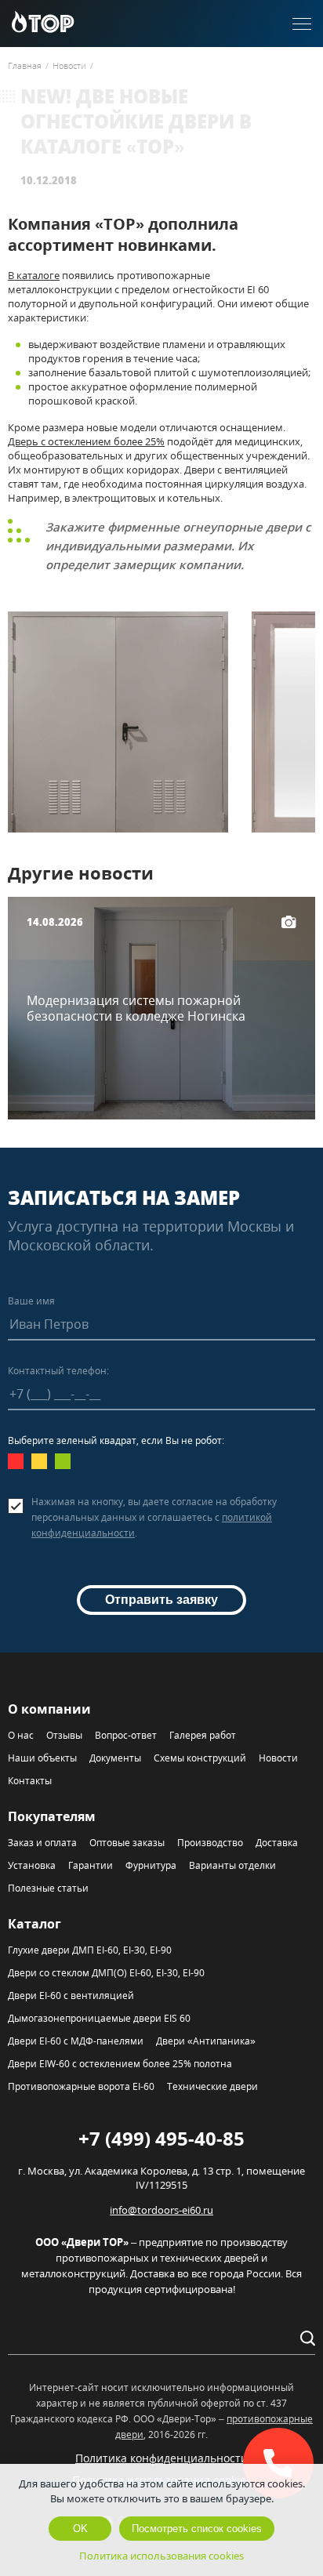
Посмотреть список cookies (197, 2529)
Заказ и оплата (42, 1843)
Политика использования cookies (161, 2556)
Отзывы (64, 1735)
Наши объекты (42, 1758)
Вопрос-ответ (126, 1735)
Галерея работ (203, 1735)
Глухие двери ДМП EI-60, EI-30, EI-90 (90, 1950)
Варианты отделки (232, 1865)
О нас (21, 1735)
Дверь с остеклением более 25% (86, 441)
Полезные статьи (48, 1888)
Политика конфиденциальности (161, 2458)
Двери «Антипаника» (206, 2041)
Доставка (277, 1843)
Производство (210, 1843)
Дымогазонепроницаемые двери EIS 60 (99, 2018)
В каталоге (34, 275)
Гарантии (91, 1865)
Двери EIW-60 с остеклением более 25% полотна (120, 2064)
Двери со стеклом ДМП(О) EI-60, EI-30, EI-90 (106, 1973)
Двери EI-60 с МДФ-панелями (76, 2041)
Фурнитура (151, 1865)
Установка (32, 1865)
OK (80, 2529)
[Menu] (302, 24)
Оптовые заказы (127, 1843)
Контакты (30, 1781)
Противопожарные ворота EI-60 (81, 2086)
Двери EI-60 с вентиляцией (71, 1995)
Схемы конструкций (200, 1758)
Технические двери (212, 2086)
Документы (115, 1758)
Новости (278, 1758)
